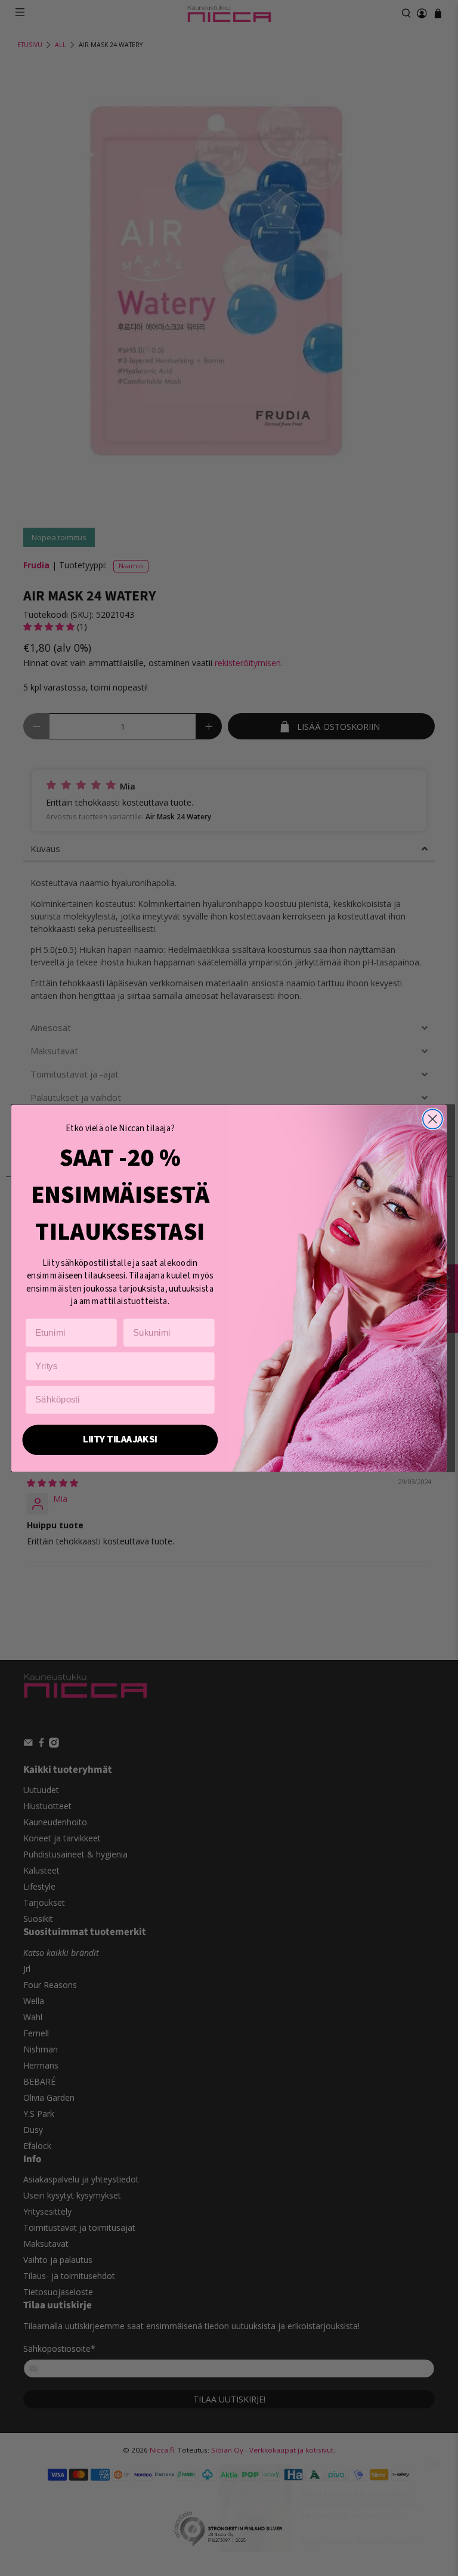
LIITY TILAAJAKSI (120, 1439)
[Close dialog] (433, 1119)
